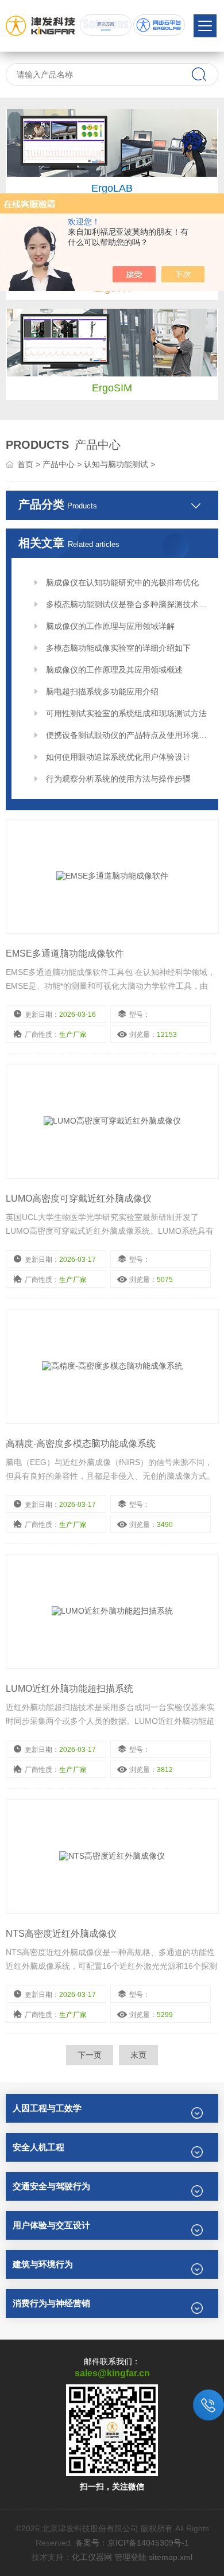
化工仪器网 (92, 2557)
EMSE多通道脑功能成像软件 (65, 953)
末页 (138, 2055)
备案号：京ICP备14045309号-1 (132, 2543)
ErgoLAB (112, 188)
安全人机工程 (38, 2147)
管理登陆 (130, 2557)
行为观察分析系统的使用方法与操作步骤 (118, 779)
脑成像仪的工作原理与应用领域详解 (110, 626)
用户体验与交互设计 (51, 2225)
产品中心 (59, 464)
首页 (25, 464)
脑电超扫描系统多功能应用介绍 (102, 691)
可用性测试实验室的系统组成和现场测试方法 (126, 713)
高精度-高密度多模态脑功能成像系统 (81, 1444)
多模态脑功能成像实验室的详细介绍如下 (118, 648)
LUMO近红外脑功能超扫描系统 (69, 1689)
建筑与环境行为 (43, 2264)
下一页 (90, 2055)
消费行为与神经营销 (51, 2303)
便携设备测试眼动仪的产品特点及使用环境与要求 (128, 735)
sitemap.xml (171, 2557)
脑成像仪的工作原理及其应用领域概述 (114, 670)
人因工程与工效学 (47, 2108)
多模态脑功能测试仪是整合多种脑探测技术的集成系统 (128, 604)
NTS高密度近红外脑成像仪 (61, 1934)
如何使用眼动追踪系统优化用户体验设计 (118, 757)
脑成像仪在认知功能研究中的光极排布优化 (122, 582)
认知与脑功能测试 (116, 464)
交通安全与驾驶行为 (51, 2186)
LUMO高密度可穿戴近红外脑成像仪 (79, 1198)
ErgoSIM (112, 388)
